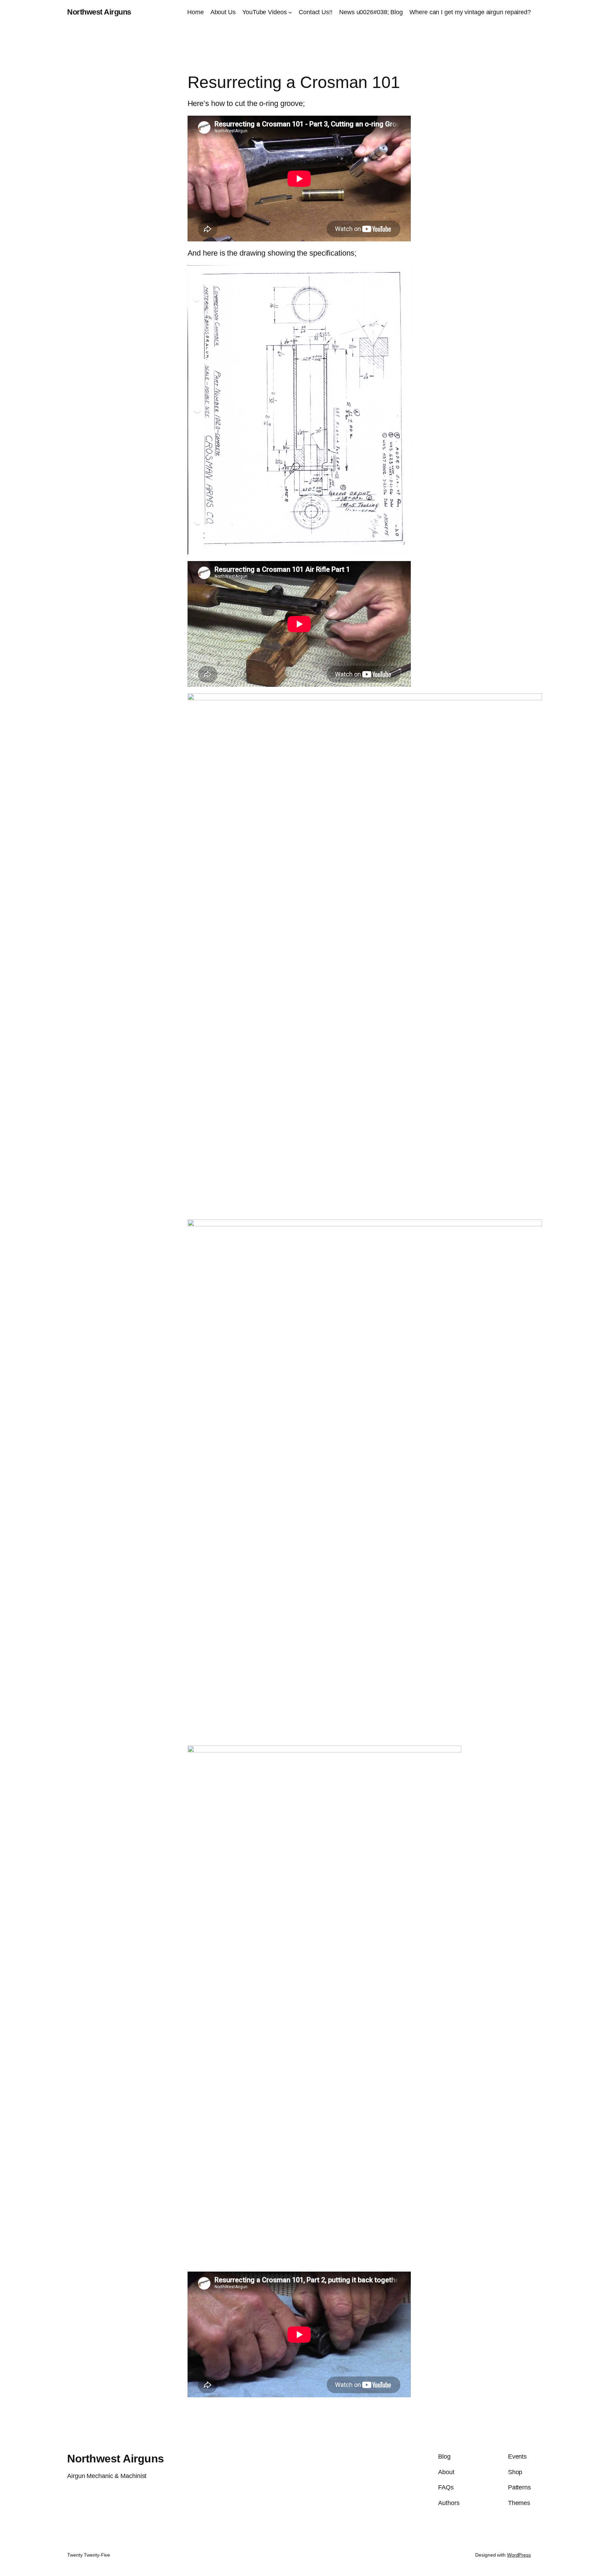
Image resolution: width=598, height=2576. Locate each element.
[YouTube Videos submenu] (290, 12)
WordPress (519, 2555)
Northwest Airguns (99, 12)
